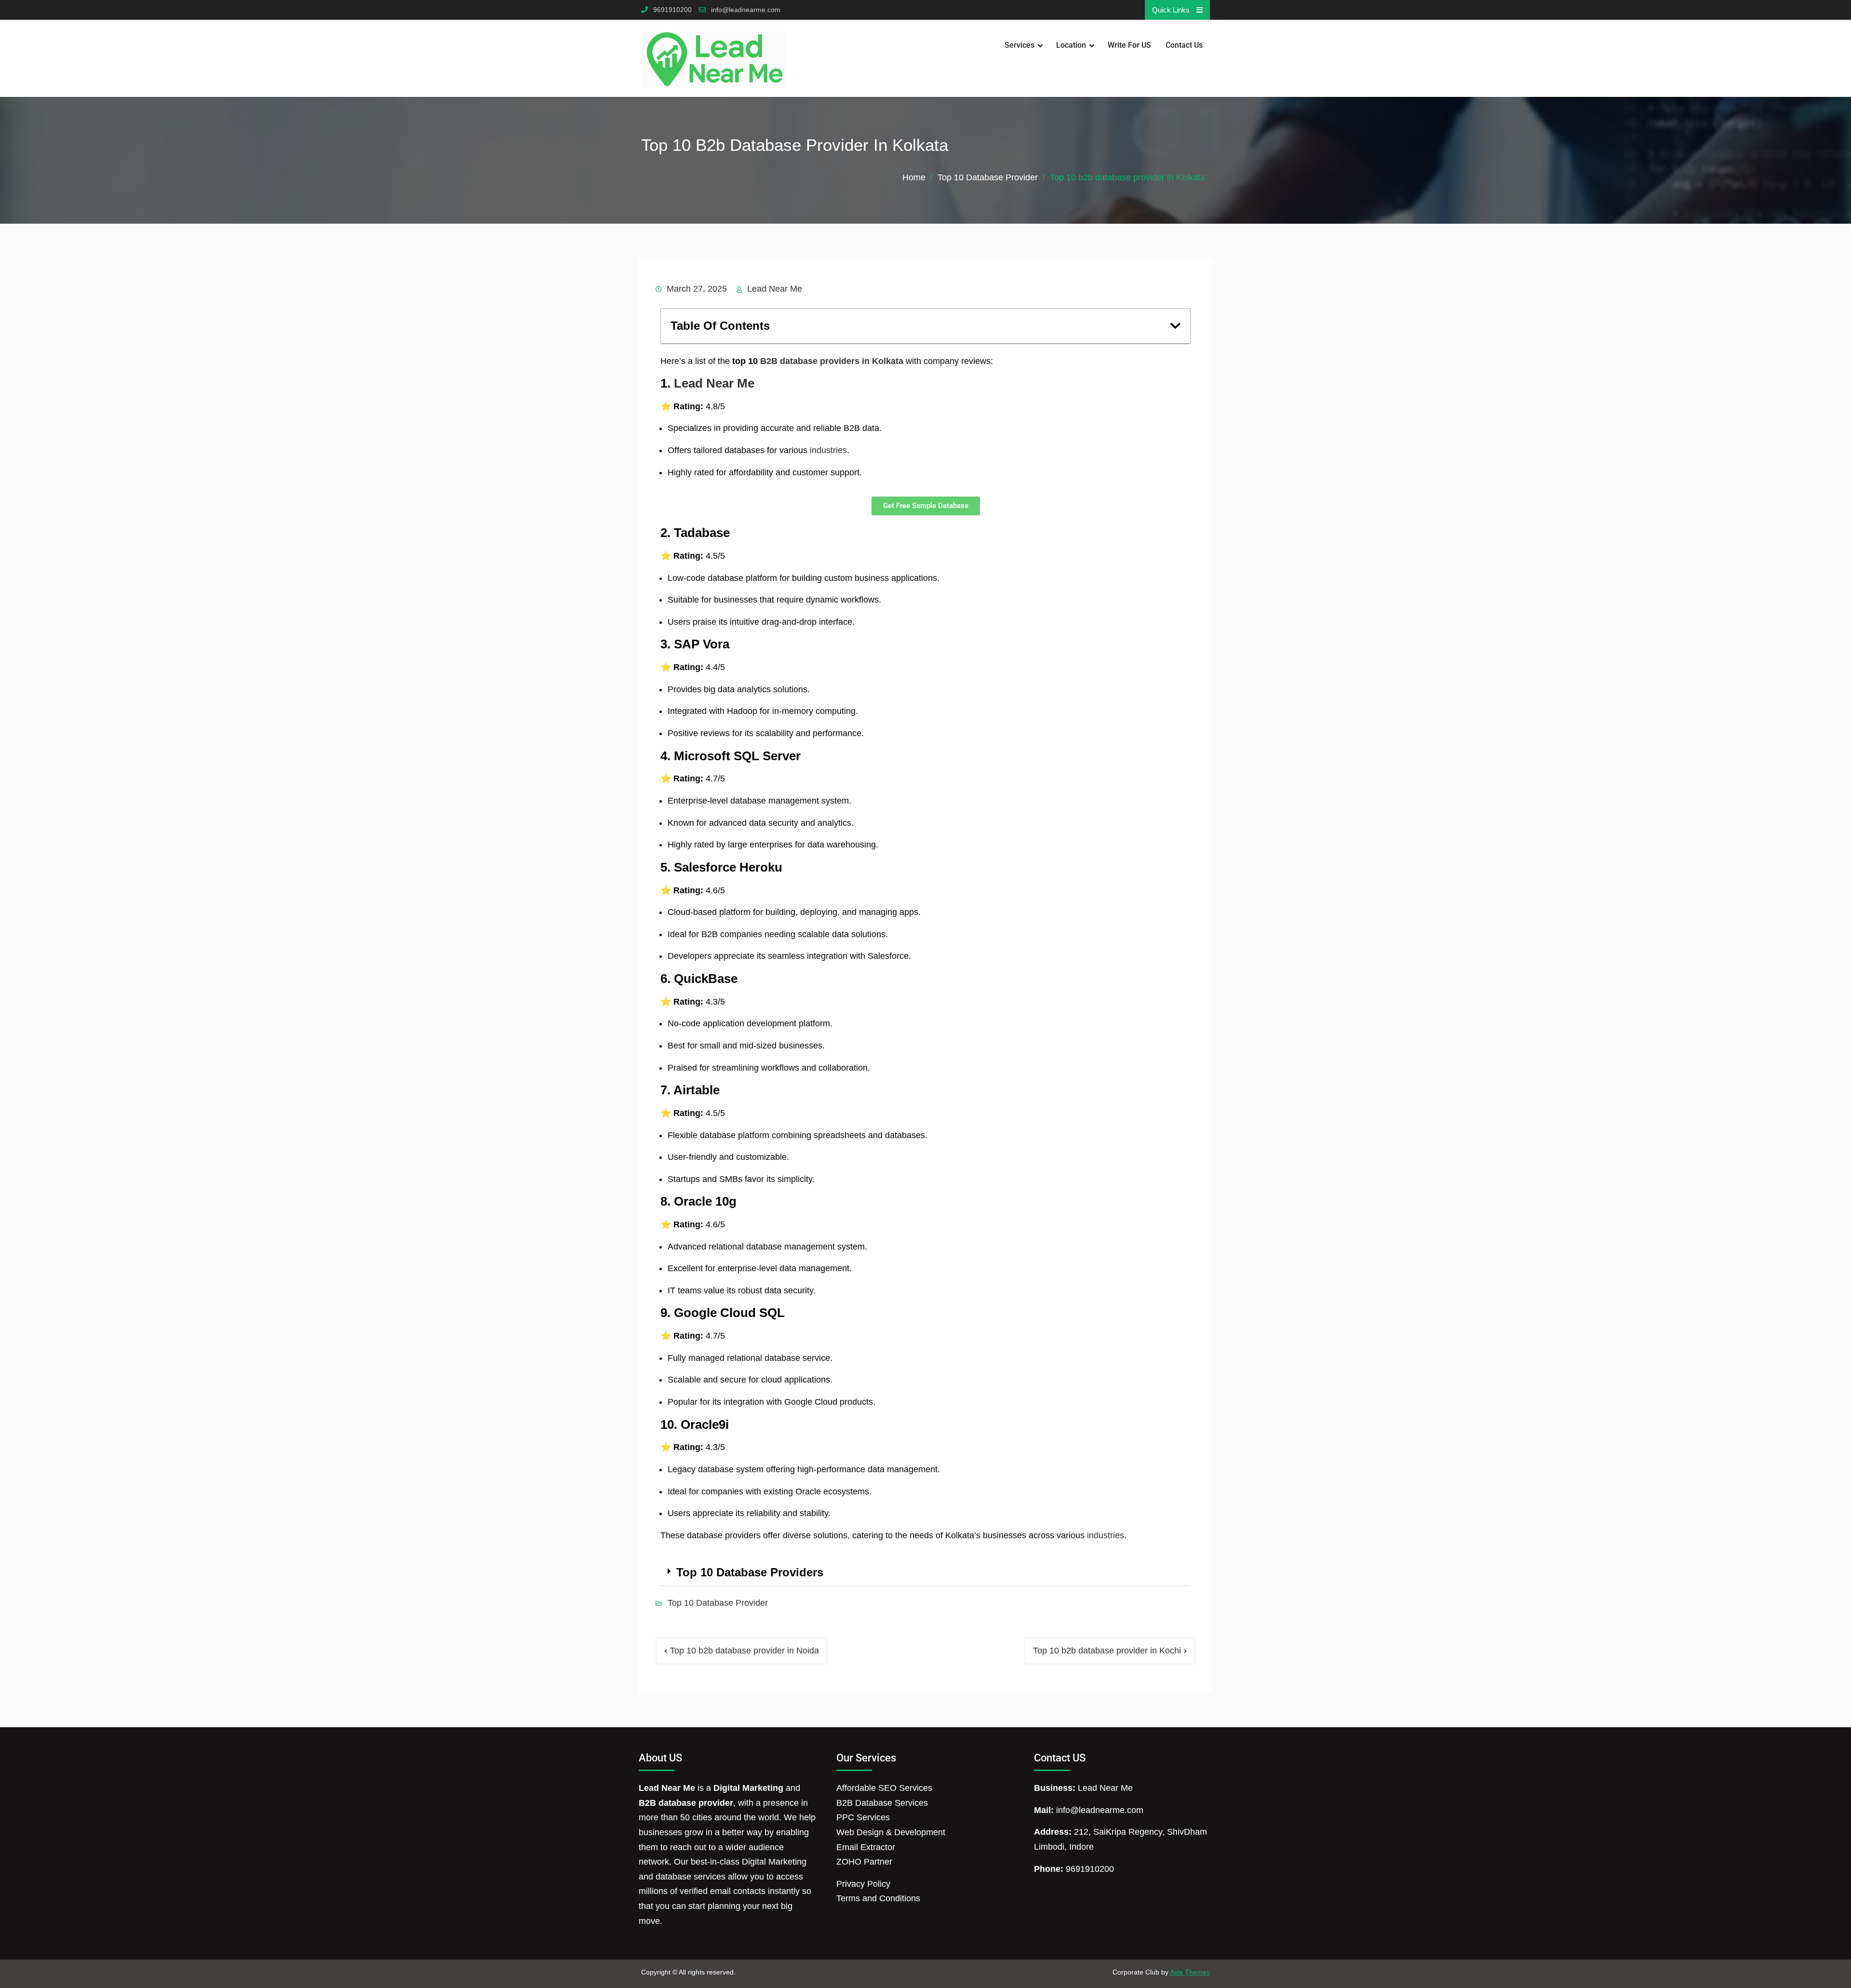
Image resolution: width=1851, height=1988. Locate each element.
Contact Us (1184, 45)
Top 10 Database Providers (750, 1572)
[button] (1175, 326)
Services (1019, 45)
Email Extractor (866, 1847)
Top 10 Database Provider (718, 1603)
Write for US (1129, 45)
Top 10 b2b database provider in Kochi (1107, 1651)
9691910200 (672, 10)
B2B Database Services (882, 1803)
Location (1071, 45)
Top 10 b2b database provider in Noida (744, 1651)
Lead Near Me (775, 289)
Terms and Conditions (878, 1898)
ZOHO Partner (864, 1862)
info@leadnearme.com (746, 10)
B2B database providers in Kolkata (831, 361)
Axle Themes (1190, 1972)
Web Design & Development (891, 1832)
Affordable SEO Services (884, 1788)
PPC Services (863, 1817)
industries (827, 450)
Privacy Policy (863, 1884)
